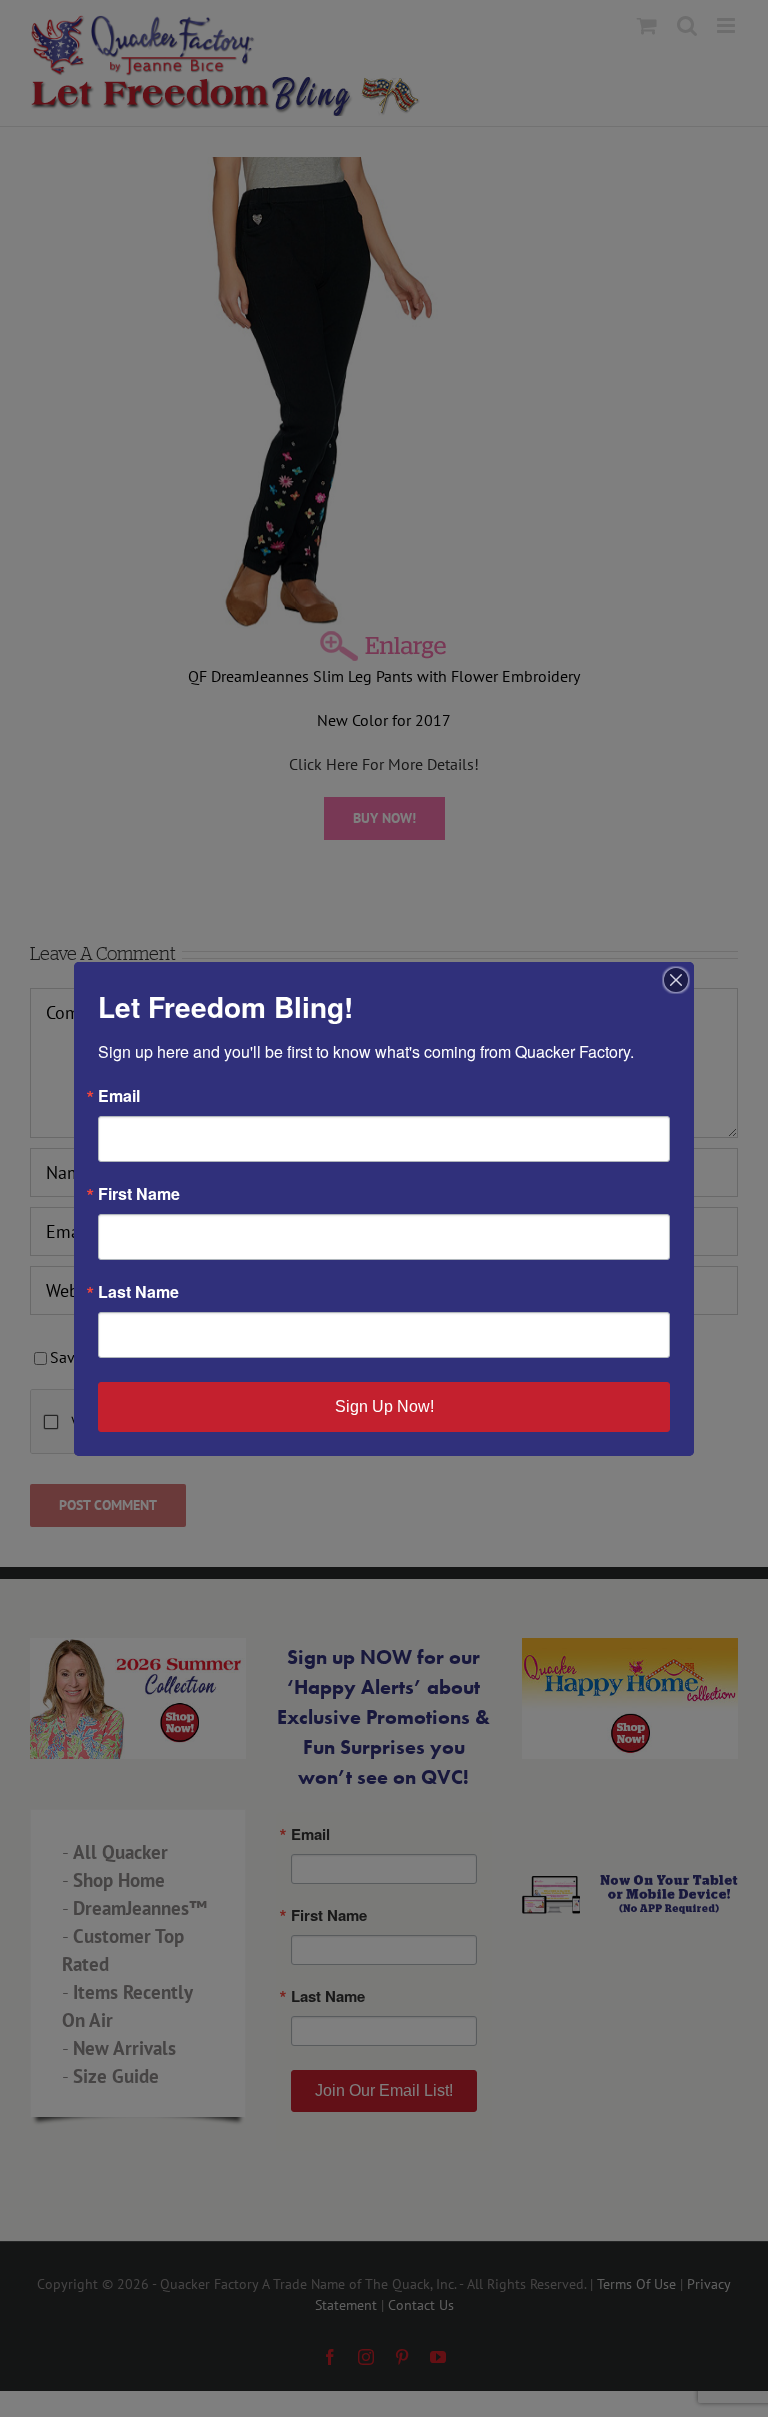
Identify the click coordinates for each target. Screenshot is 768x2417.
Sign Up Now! (384, 1406)
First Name (139, 1194)
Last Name (138, 1292)
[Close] (676, 980)
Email (119, 1096)
